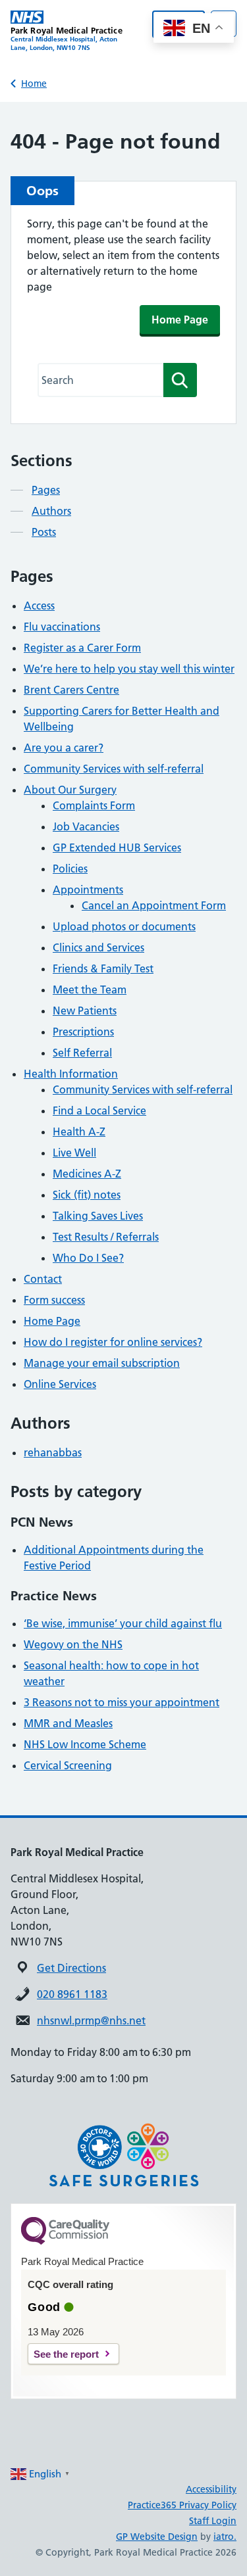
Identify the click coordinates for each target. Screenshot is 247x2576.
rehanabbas (53, 1452)
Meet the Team (90, 990)
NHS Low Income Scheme (85, 1744)
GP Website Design (157, 2537)
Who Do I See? (88, 1258)
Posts (44, 532)
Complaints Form (94, 805)
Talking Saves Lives (98, 1216)
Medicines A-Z (87, 1174)
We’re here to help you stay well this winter (129, 669)
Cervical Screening (68, 1765)
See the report (66, 2354)
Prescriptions (83, 1032)
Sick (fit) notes (87, 1195)
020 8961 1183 (72, 1994)
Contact (43, 1279)
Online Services (60, 1384)
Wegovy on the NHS (73, 1644)
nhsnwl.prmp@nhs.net (91, 2020)
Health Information (71, 1074)
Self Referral (82, 1053)
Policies (70, 869)
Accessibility (211, 2489)
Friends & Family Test (103, 968)
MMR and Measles (68, 1723)
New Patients (85, 1011)
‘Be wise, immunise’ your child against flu (123, 1623)
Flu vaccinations (62, 627)
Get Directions (71, 1968)
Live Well (74, 1153)
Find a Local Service (99, 1110)
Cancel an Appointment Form (154, 905)
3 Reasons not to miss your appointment (122, 1702)
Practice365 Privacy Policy (182, 2505)
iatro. (225, 2537)
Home (34, 83)
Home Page (180, 320)
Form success (54, 1300)
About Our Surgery (70, 790)
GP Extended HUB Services (117, 847)
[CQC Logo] (65, 2241)
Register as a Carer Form (82, 648)
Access (39, 606)
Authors (51, 511)
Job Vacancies (86, 826)
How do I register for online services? (113, 1342)
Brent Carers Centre (71, 690)
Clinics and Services (98, 947)
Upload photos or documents (124, 926)
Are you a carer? (64, 748)
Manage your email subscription (102, 1363)
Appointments (88, 890)
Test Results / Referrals (106, 1237)
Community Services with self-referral (114, 769)
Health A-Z (79, 1132)
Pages (46, 490)
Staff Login (213, 2521)
